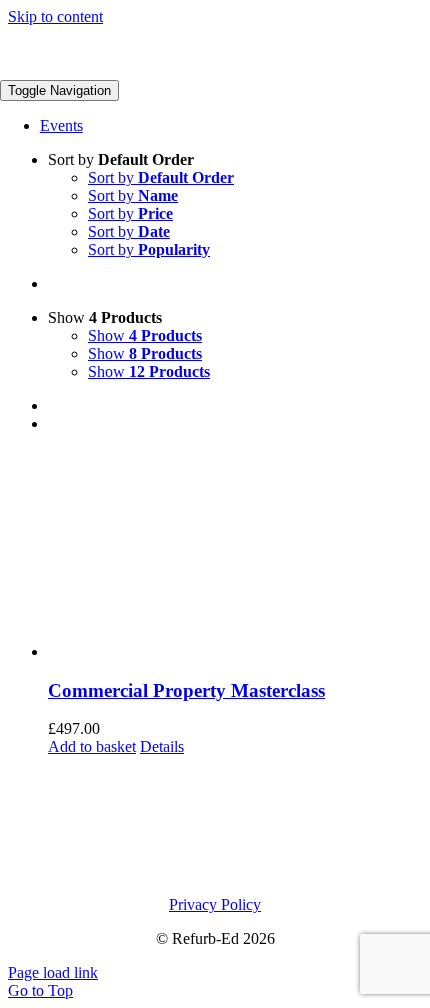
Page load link (53, 972)
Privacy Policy (215, 904)
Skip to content (55, 16)
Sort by (161, 177)
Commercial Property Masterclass (186, 690)
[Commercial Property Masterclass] (235, 555)
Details (162, 746)
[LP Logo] (131, 70)
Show (145, 335)
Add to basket (92, 746)
